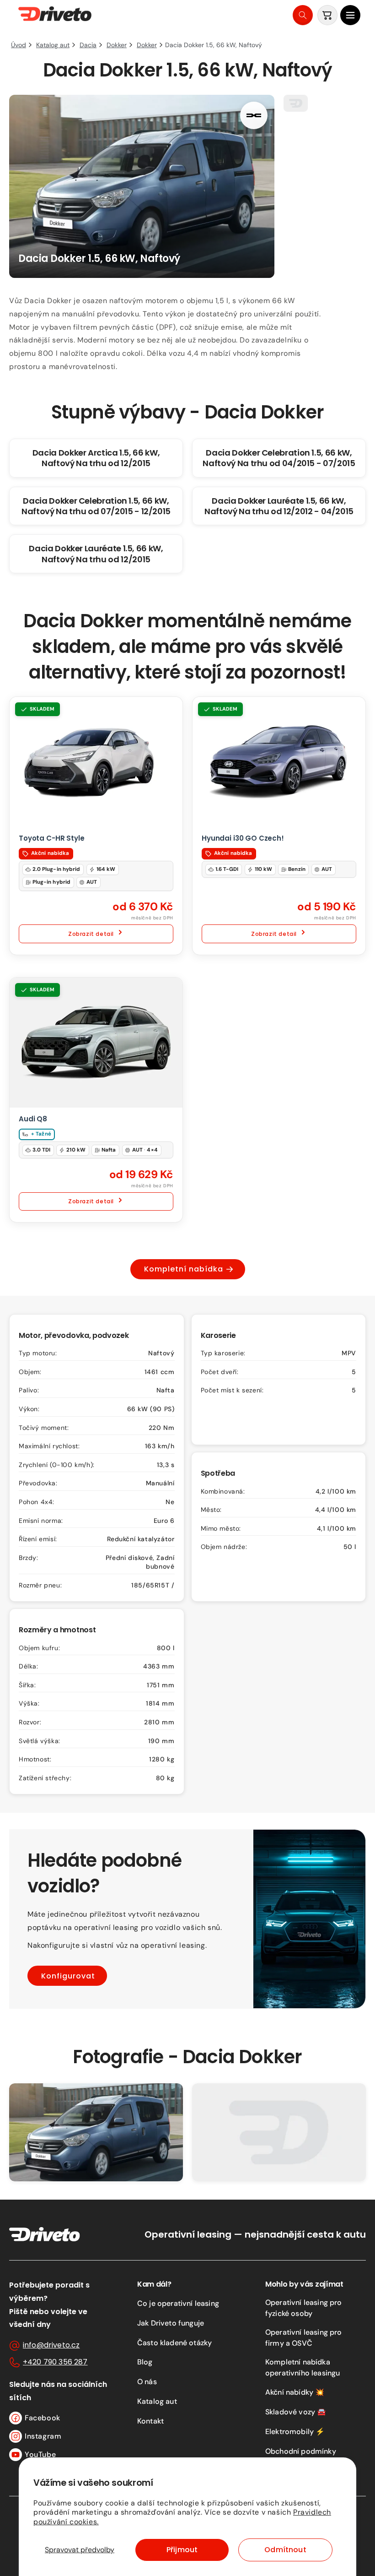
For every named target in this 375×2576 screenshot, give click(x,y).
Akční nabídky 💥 (295, 2392)
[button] (350, 15)
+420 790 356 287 (55, 2362)
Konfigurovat (68, 1976)
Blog (145, 2362)
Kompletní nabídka (184, 1269)
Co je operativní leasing (178, 2303)
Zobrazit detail (91, 934)
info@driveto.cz (51, 2345)
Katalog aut (157, 2401)
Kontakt (150, 2421)
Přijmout (182, 2550)
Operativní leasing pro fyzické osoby (304, 2308)
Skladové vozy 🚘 (296, 2412)
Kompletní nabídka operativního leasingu (303, 2367)
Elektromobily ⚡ (295, 2432)
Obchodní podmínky (301, 2451)
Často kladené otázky (174, 2343)
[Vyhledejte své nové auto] (303, 15)
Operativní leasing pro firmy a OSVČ (304, 2338)
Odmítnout (285, 2550)
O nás (147, 2382)
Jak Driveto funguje (171, 2323)
